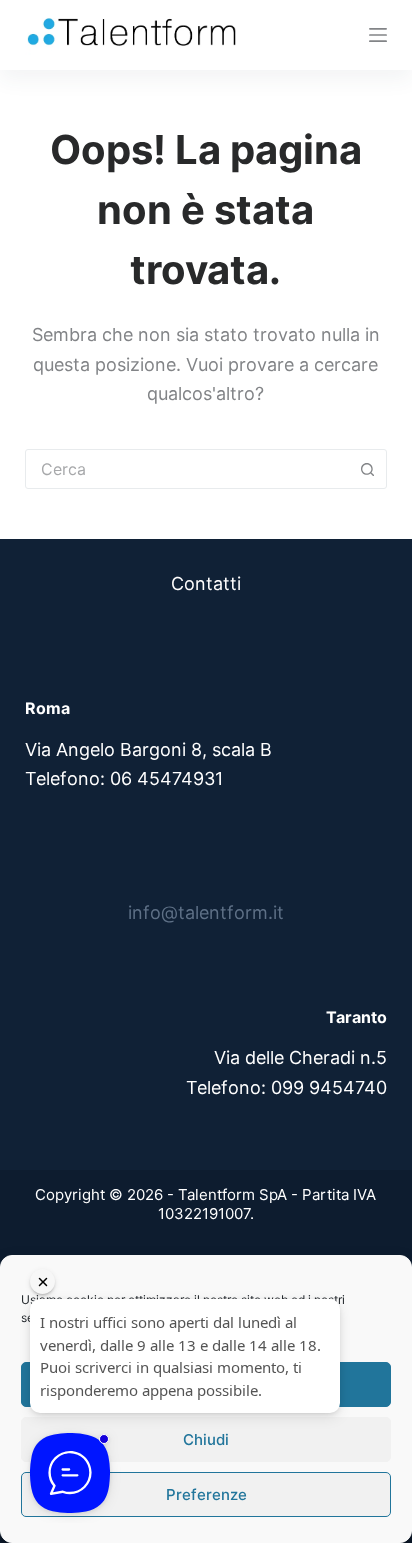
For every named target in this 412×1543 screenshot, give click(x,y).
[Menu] (378, 35)
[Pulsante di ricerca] (367, 469)
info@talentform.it (206, 912)
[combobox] (187, 469)
